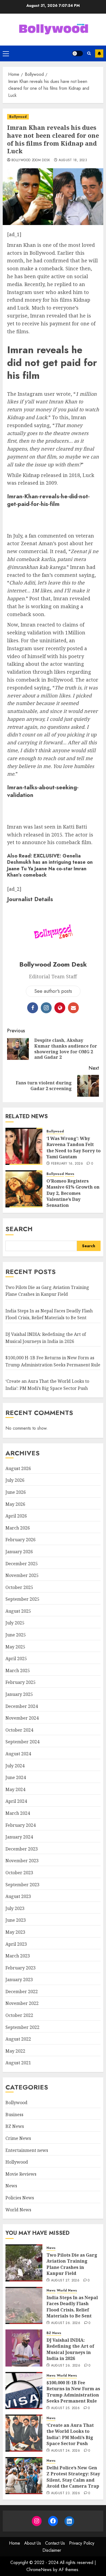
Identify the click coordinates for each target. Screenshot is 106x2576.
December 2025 (22, 1564)
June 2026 (16, 1492)
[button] (6, 53)
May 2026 (15, 1504)
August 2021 (18, 2063)
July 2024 (15, 1766)
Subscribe (99, 53)
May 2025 (15, 1647)
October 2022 (19, 2015)
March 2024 (18, 1813)
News (70, 1174)
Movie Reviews (21, 2174)
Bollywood (18, 117)
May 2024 (15, 1789)
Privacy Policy (82, 2543)
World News (18, 2210)
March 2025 (18, 1671)
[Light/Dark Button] (77, 53)
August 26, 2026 (66, 2323)
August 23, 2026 (66, 2493)
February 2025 (21, 1682)
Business (14, 2115)
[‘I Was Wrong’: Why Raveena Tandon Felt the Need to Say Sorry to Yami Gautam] (24, 1146)
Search (19, 1229)
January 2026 (19, 1552)
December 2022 (22, 1992)
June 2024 (16, 1777)
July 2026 (15, 1480)
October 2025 (19, 1587)
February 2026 (21, 1540)
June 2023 (16, 1920)
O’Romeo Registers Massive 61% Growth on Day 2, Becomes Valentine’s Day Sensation (73, 1193)
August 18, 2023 (73, 160)
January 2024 (19, 1837)
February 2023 (21, 1968)
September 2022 (22, 2027)
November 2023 (22, 1861)
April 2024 (16, 1801)
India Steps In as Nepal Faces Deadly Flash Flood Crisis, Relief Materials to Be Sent (49, 1314)
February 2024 (21, 1825)
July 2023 (15, 1908)
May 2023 (15, 1932)
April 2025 (16, 1659)
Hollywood (17, 2162)
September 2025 (22, 1599)
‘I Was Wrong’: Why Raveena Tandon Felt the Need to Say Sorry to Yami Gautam (74, 1148)
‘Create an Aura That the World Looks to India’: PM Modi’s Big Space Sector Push (70, 2434)
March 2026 (18, 1528)
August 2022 (18, 2039)
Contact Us (55, 2543)
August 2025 (18, 1611)
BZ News (15, 2126)
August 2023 (18, 1896)
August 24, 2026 (66, 2451)
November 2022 (22, 2003)
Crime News (18, 2138)
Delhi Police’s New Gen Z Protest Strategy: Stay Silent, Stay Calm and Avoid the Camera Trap (73, 2477)
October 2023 (19, 1873)
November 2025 (22, 1575)
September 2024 (22, 1742)
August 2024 (18, 1754)
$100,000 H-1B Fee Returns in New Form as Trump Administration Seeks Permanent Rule (73, 2392)
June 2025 (16, 1635)
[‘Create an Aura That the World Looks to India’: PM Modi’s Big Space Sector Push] (24, 2433)
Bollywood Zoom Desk (31, 160)
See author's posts (53, 991)
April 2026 (16, 1516)
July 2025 (15, 1623)
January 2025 (19, 1694)
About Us (33, 2543)
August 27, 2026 (65, 2281)
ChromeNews (39, 2570)
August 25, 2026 (65, 2408)
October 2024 (19, 1730)
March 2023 (18, 1956)
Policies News (20, 2198)
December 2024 (22, 1706)
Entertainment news (27, 2150)
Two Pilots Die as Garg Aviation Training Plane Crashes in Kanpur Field (72, 2264)
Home (15, 2543)
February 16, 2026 (67, 1164)
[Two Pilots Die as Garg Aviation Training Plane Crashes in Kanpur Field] (24, 2263)
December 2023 (22, 1849)
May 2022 (15, 2051)
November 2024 (22, 1718)
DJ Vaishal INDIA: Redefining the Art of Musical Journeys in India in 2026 (70, 2349)
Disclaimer (52, 2550)
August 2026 (18, 1468)
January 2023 (19, 1980)
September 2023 (22, 1885)
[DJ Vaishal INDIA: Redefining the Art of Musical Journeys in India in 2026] (24, 2348)
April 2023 (16, 1944)
